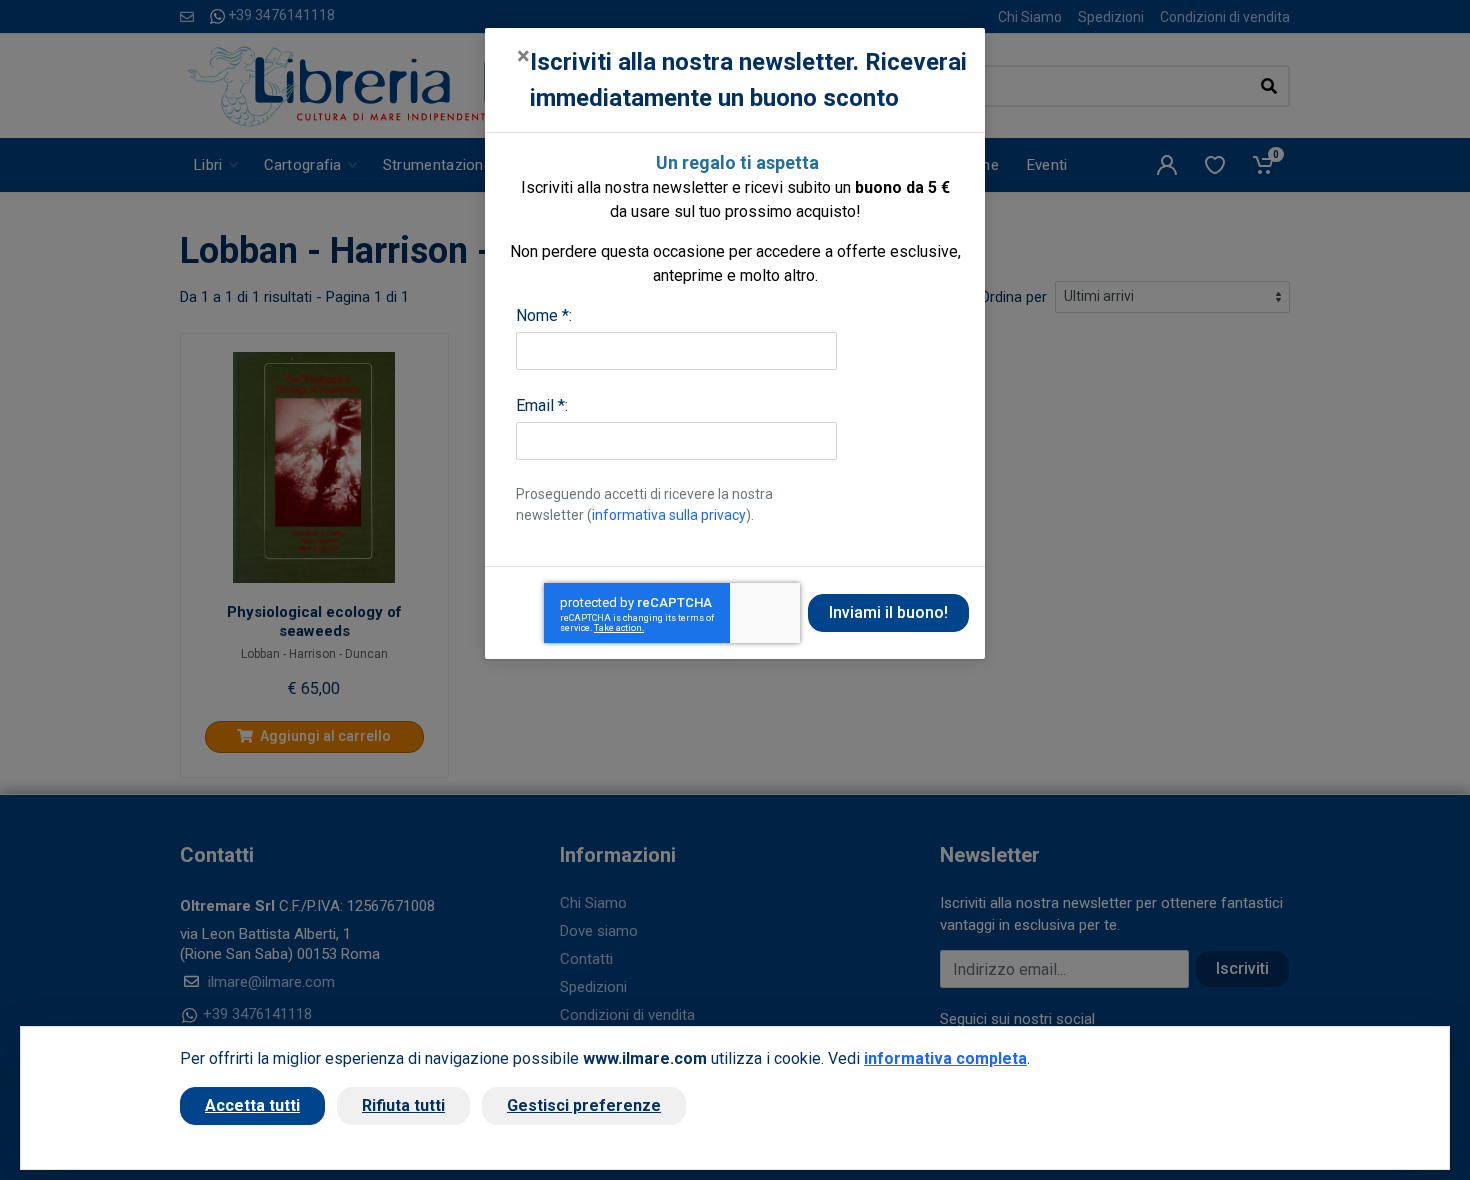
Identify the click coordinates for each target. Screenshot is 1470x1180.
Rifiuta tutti (403, 1105)
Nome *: (544, 315)
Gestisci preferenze (584, 1105)
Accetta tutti (252, 1105)
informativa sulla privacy (669, 515)
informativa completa (945, 1058)
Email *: (542, 405)
